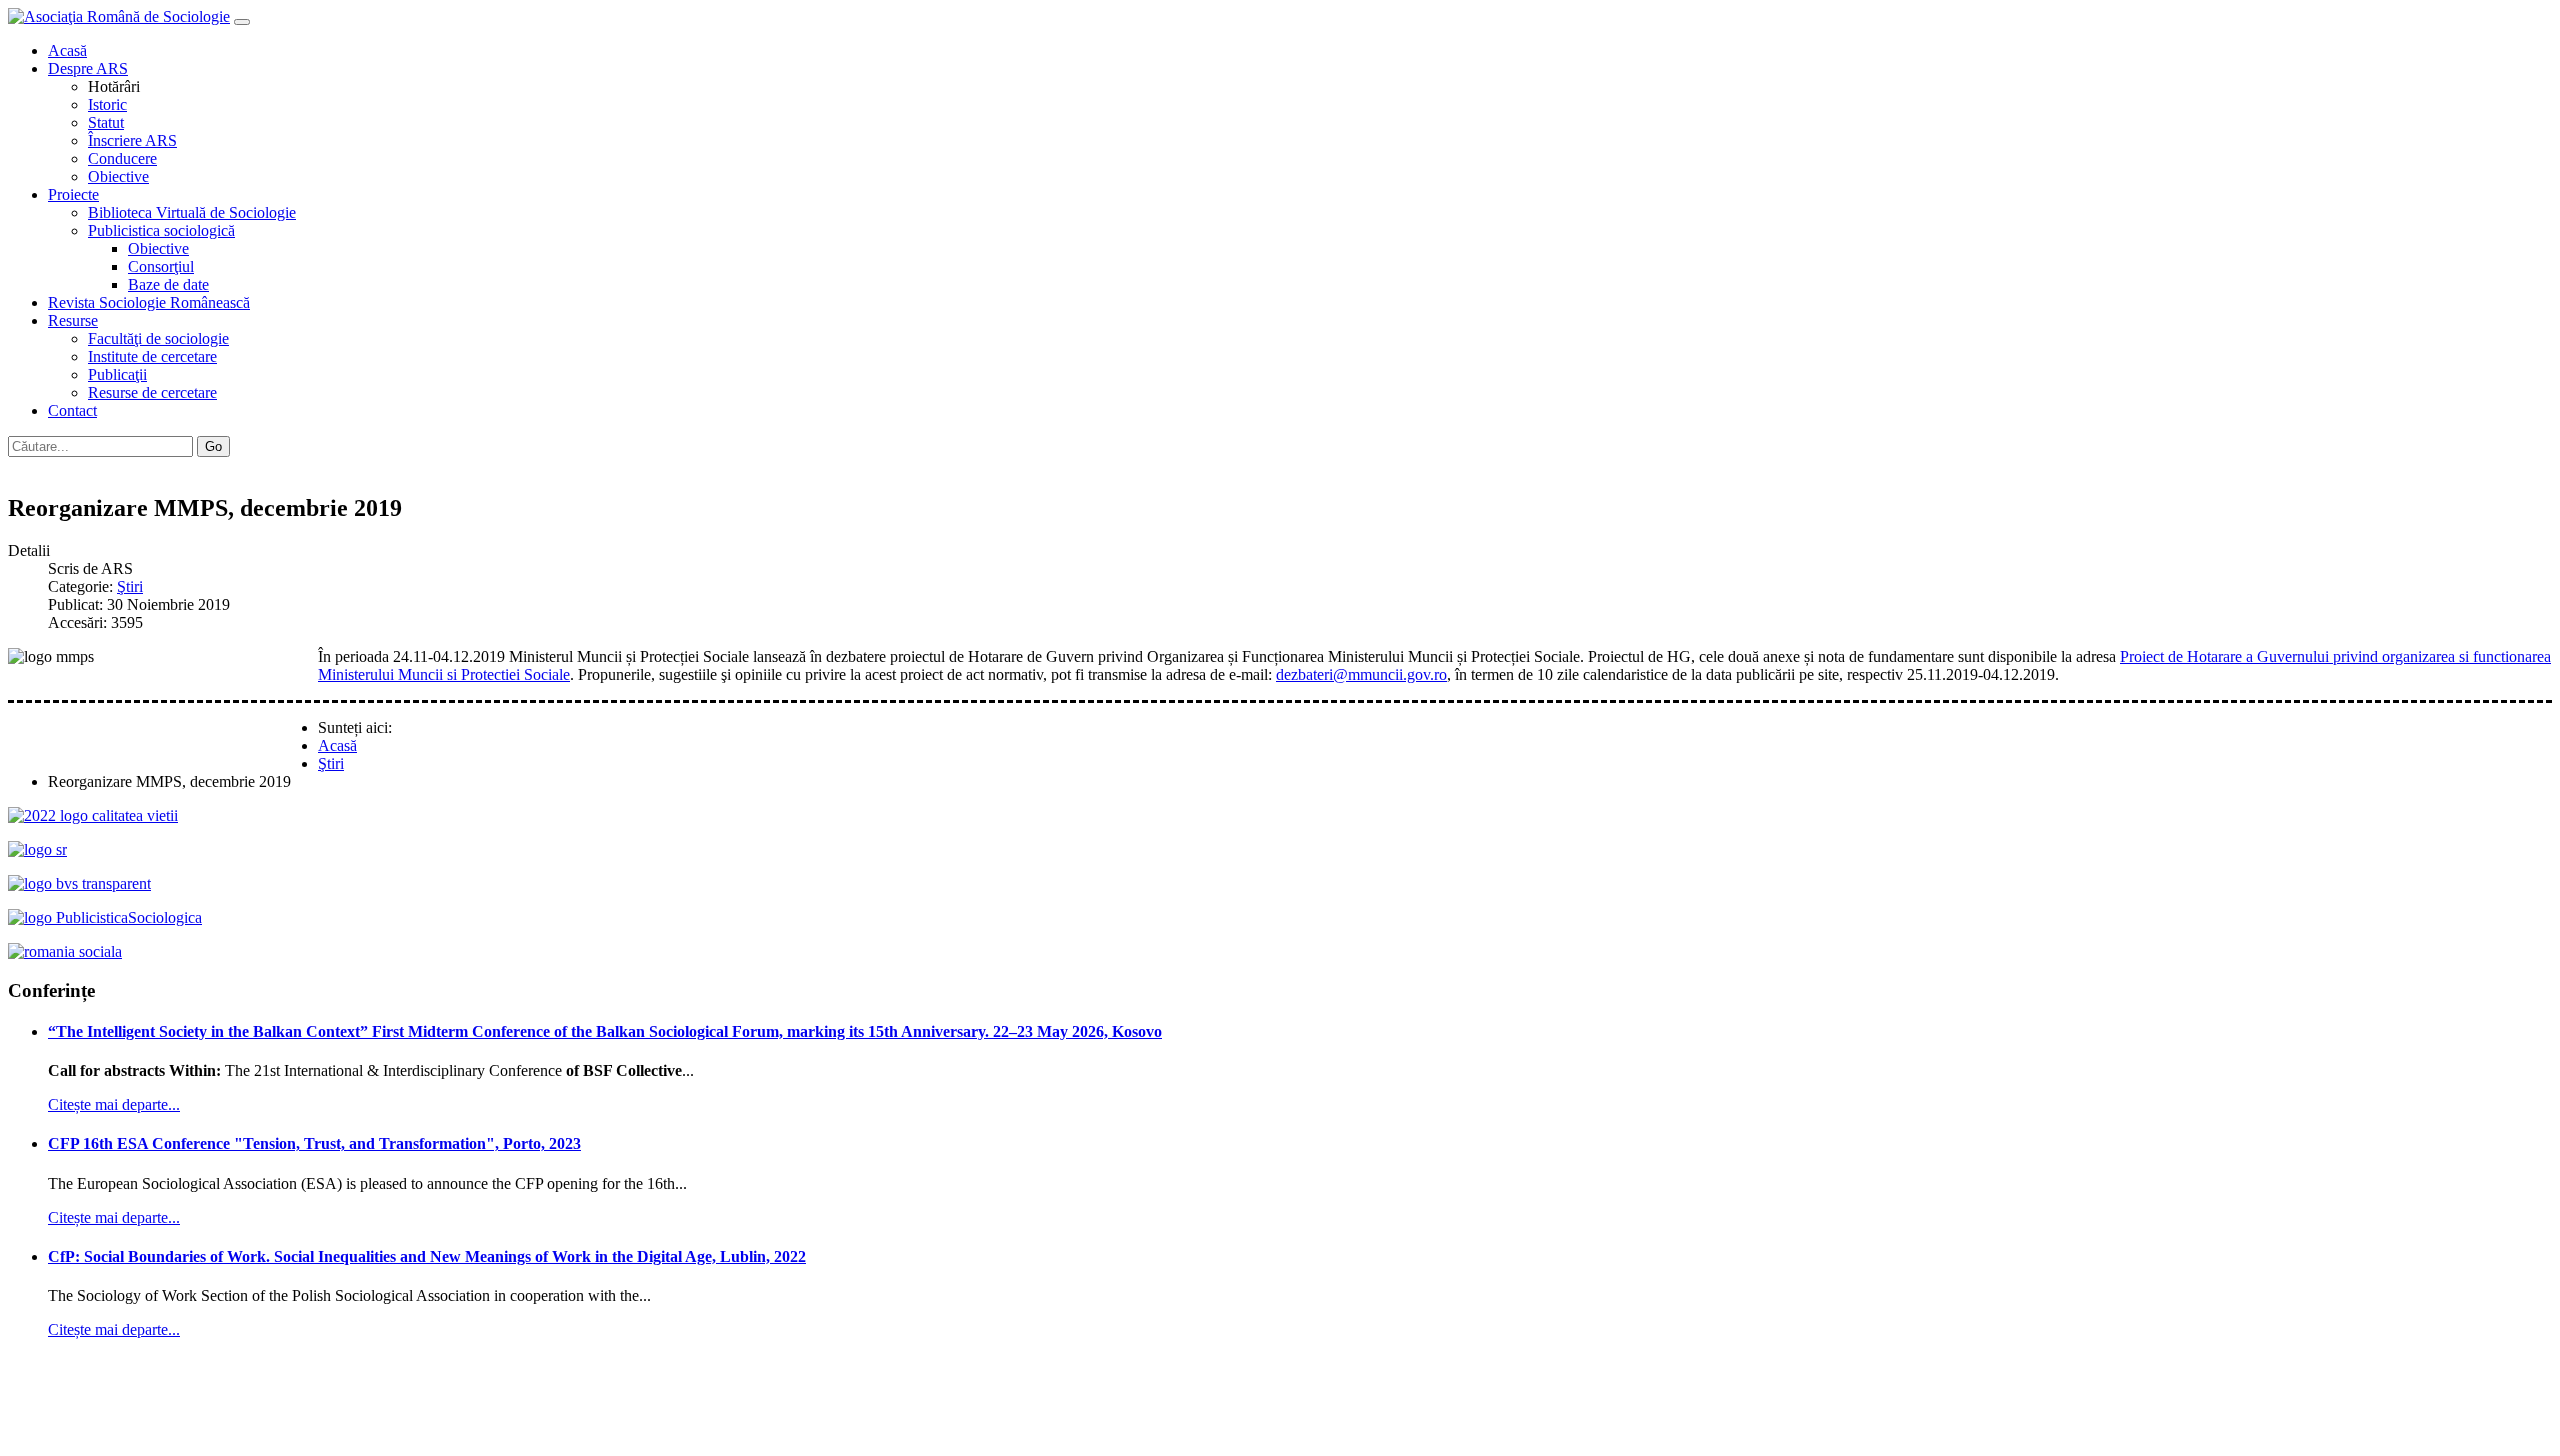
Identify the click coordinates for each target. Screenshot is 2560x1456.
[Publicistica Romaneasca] (105, 917)
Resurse (73, 320)
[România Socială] (65, 951)
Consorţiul (161, 266)
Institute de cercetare (152, 356)
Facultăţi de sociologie (158, 338)
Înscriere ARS (132, 140)
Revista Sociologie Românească (149, 302)
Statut (106, 122)
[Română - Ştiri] (18, 465)
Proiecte (73, 194)
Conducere (122, 158)
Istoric (107, 104)
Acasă (67, 50)
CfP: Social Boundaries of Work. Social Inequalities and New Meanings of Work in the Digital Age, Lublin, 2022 (427, 1256)
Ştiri (130, 586)
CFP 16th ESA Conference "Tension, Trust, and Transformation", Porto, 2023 (314, 1143)
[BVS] (79, 883)
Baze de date (168, 284)
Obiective (118, 176)
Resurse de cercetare (152, 392)
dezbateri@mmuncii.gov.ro (1361, 674)
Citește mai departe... (114, 1104)
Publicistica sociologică (161, 230)
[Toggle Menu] (242, 22)
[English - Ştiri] (38, 465)
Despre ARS (88, 68)
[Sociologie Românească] (37, 849)
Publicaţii (117, 374)
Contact (72, 410)
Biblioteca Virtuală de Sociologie (192, 212)
